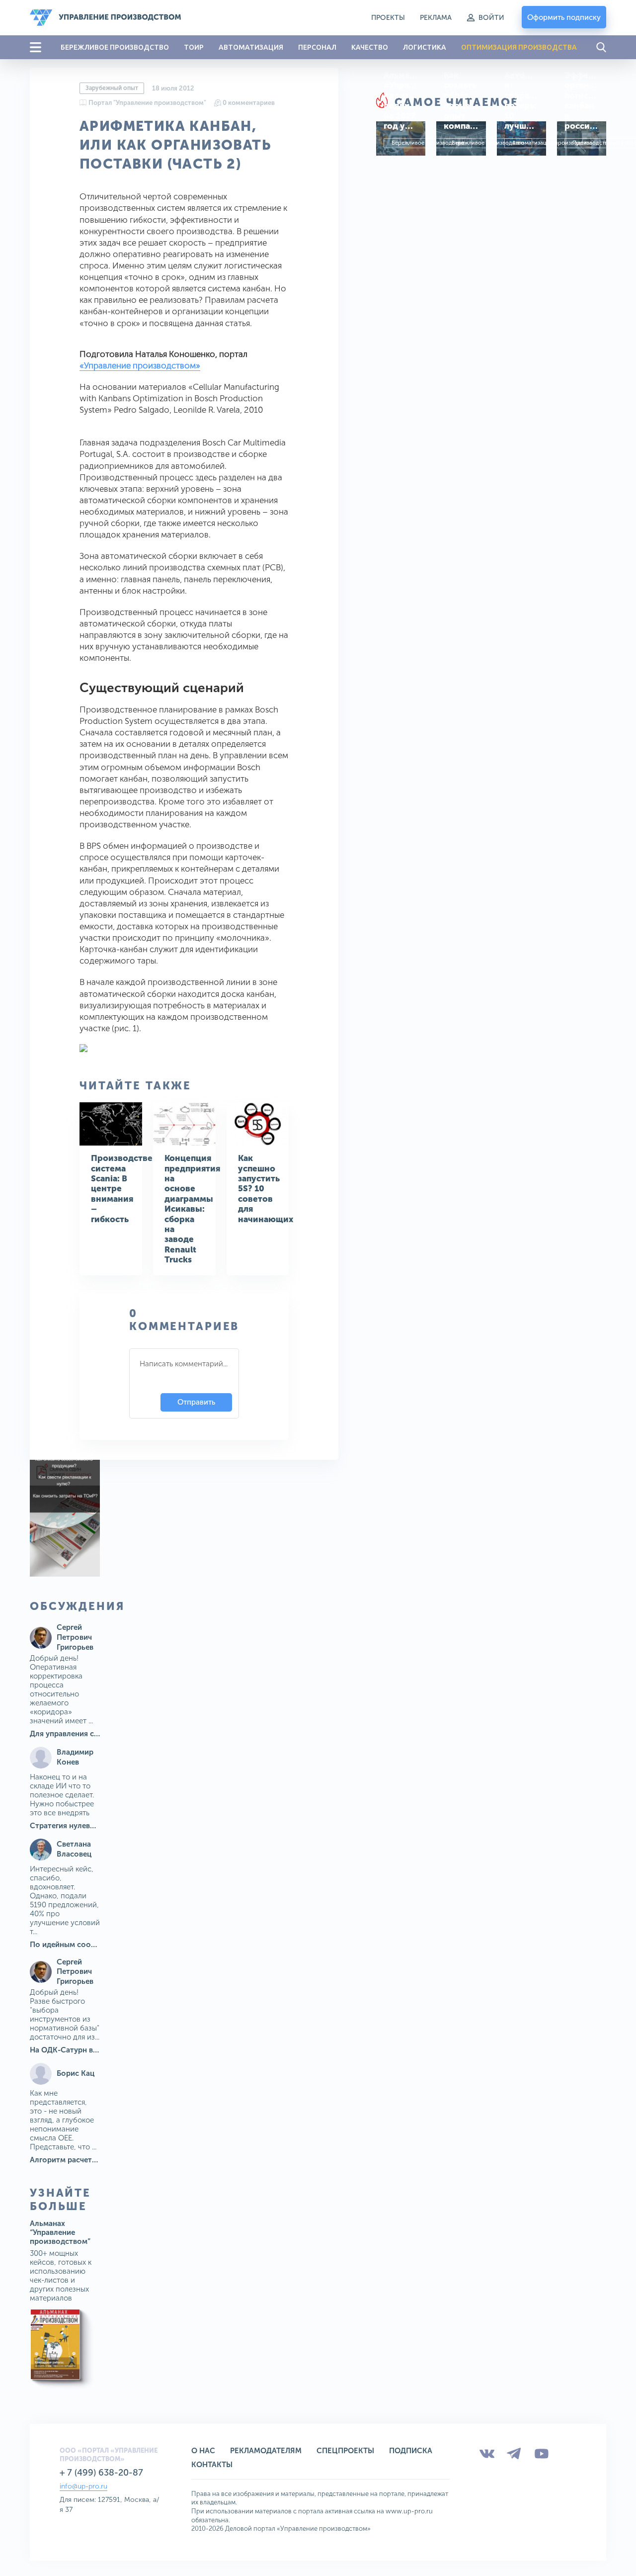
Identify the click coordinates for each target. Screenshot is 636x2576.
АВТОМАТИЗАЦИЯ (251, 47)
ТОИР (194, 47)
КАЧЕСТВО (370, 47)
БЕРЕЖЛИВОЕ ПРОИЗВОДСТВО (115, 47)
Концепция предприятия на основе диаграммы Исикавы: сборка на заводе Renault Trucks (192, 1209)
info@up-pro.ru (83, 2486)
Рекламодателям (266, 2451)
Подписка (411, 2451)
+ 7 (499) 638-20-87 (101, 2473)
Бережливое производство (428, 143)
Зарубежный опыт (112, 88)
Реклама (436, 18)
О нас (203, 2451)
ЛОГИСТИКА (425, 47)
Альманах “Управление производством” (60, 2232)
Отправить (196, 1402)
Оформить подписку (564, 17)
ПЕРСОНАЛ (317, 47)
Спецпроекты (345, 2451)
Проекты (388, 18)
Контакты (212, 2465)
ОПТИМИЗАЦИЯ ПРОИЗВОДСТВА (519, 47)
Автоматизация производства (552, 143)
